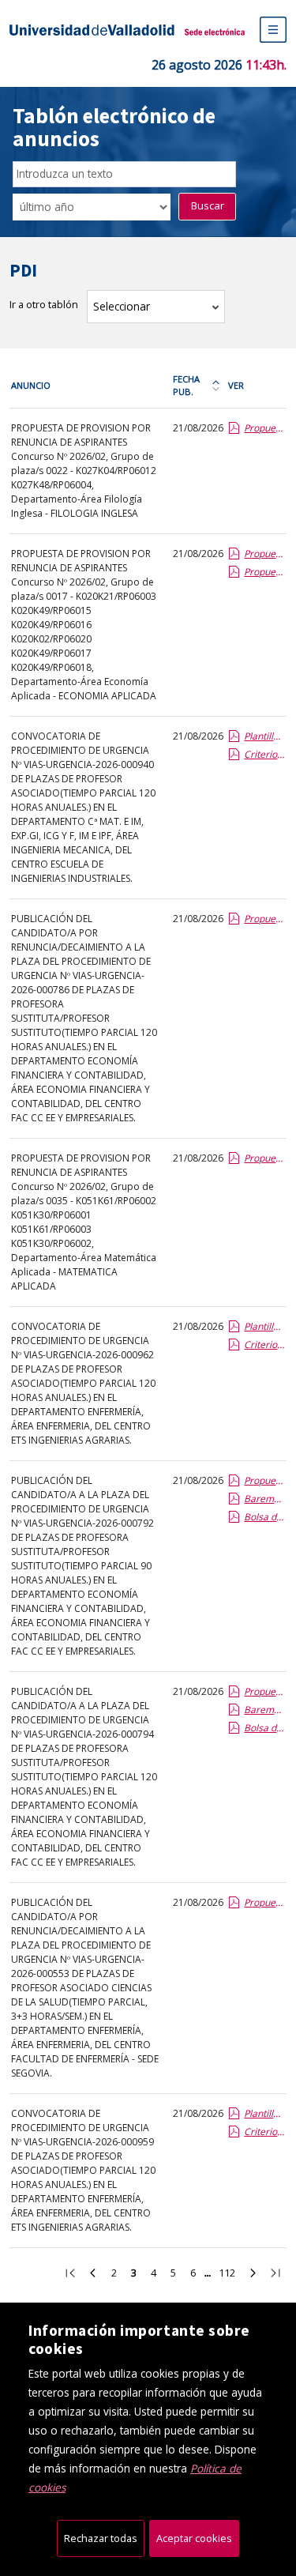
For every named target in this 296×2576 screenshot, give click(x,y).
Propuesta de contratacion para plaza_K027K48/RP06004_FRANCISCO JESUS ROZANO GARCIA (264, 428)
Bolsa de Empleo (264, 1517)
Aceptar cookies (194, 2538)
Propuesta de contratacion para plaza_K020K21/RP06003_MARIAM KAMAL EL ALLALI (264, 554)
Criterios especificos (264, 754)
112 (230, 2275)
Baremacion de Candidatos (264, 1499)
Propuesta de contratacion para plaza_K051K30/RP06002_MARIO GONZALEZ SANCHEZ (264, 1158)
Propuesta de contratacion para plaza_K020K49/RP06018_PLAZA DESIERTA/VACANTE (264, 572)
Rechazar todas (101, 2538)
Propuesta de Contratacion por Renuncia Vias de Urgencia (264, 919)
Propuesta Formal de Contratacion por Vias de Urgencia (264, 1480)
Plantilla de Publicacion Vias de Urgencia (264, 736)
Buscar (208, 205)
